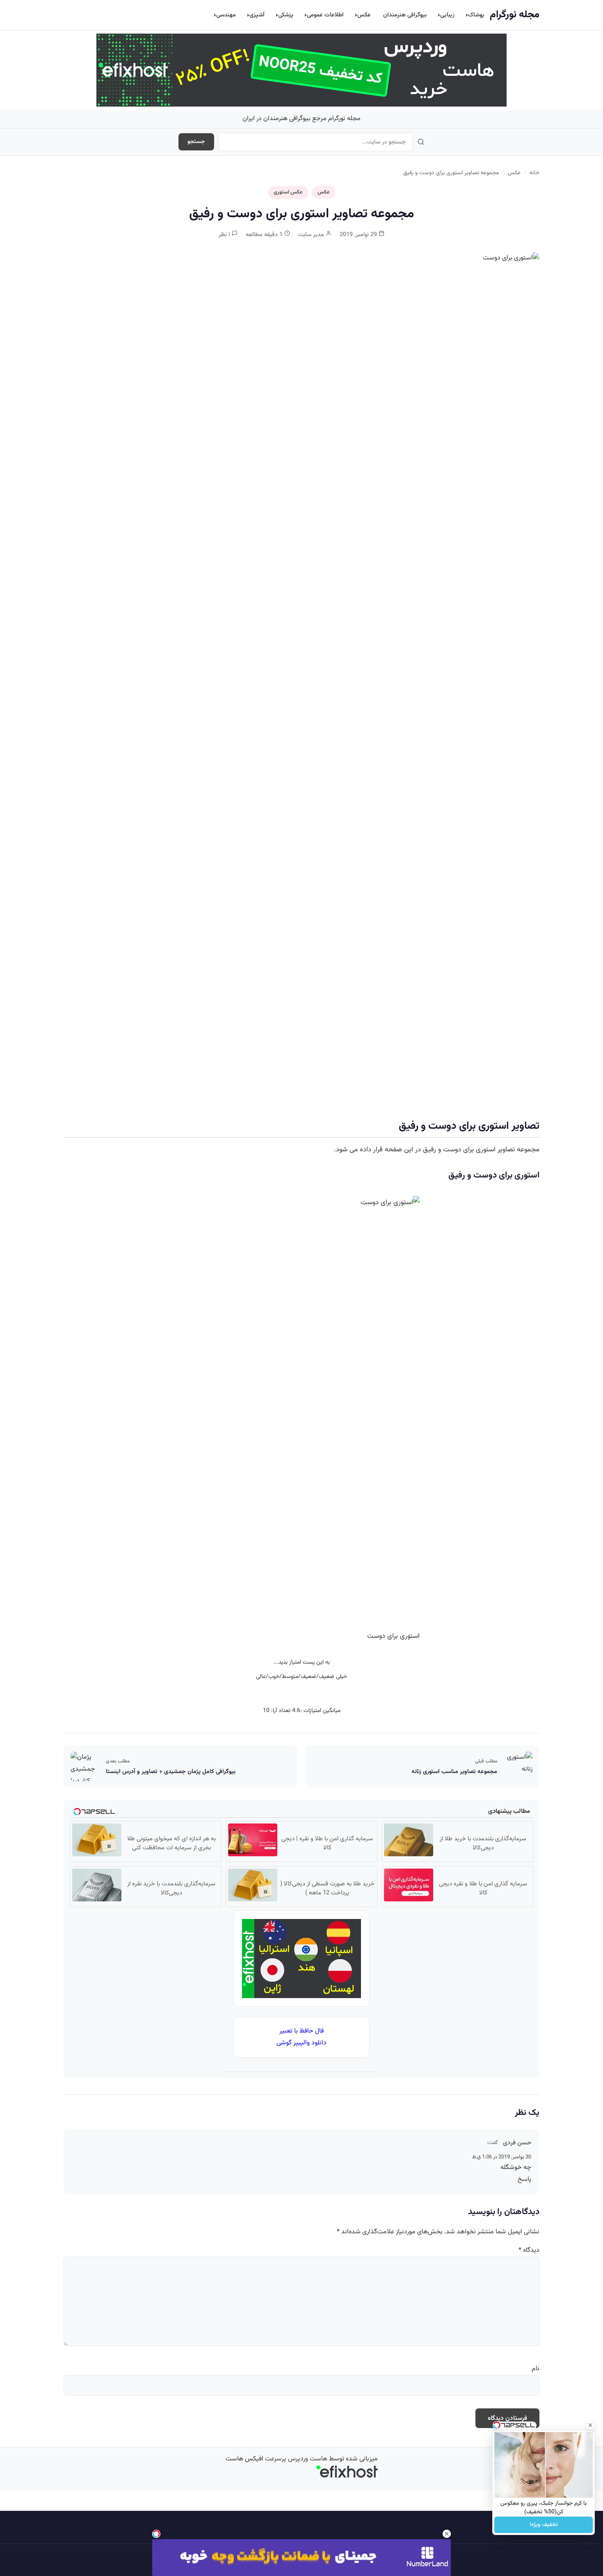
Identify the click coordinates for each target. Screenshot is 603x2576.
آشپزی (257, 15)
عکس (364, 15)
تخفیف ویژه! (544, 2525)
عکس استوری (288, 192)
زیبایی (447, 15)
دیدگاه (529, 2250)
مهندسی (226, 15)
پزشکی (286, 15)
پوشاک (476, 15)
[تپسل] (156, 2534)
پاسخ (524, 2179)
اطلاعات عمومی (325, 15)
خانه (534, 173)
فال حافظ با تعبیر (301, 2031)
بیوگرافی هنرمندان (405, 15)
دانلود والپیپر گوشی (301, 2043)
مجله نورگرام (515, 15)
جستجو (196, 142)
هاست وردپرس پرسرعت (296, 2459)
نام (536, 2369)
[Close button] (590, 2425)
